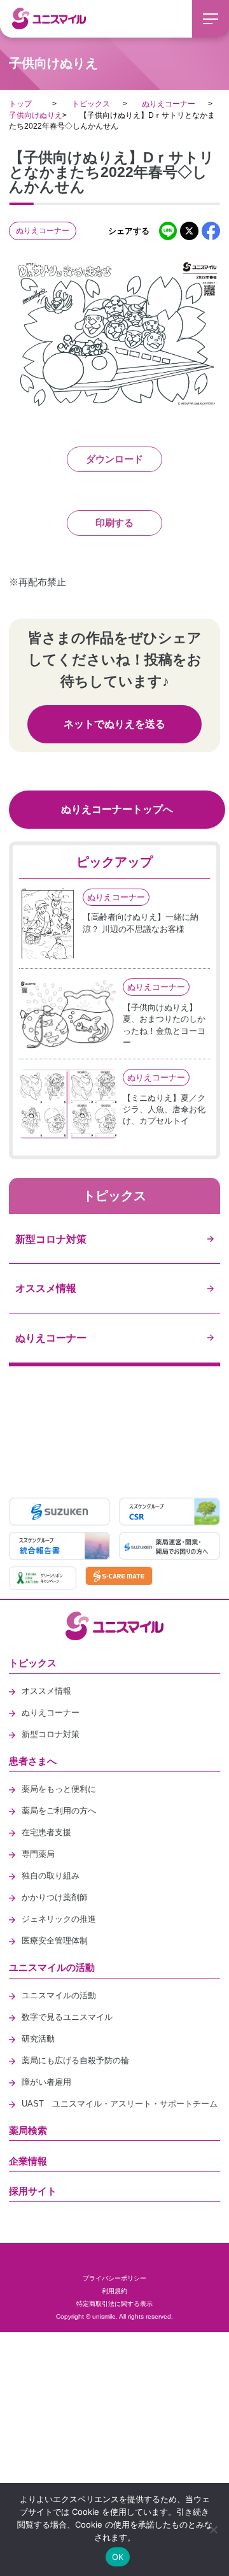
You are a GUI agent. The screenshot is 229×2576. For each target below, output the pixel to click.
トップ (20, 104)
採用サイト (33, 2191)
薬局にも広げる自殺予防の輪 (75, 2060)
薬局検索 (28, 2130)
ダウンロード (114, 459)
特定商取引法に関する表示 (114, 2304)
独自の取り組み (51, 1876)
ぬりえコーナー (169, 104)
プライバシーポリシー (114, 2278)
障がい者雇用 (46, 2082)
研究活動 (38, 2039)
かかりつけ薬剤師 (55, 1897)
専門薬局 (38, 1854)
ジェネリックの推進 (59, 1919)
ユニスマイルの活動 (52, 1967)
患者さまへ (33, 1761)
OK (118, 2557)
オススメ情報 (46, 1691)
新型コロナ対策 (51, 1734)
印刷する (114, 523)
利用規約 (114, 2291)
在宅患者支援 (46, 1832)
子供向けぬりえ (36, 115)
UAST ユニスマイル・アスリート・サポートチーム (120, 2104)
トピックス (91, 104)
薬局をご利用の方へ (59, 1811)
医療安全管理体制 (55, 1941)
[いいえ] (213, 2529)
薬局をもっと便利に (59, 1789)
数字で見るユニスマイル (67, 2017)
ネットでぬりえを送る (114, 724)
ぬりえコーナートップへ (117, 809)
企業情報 (28, 2161)
